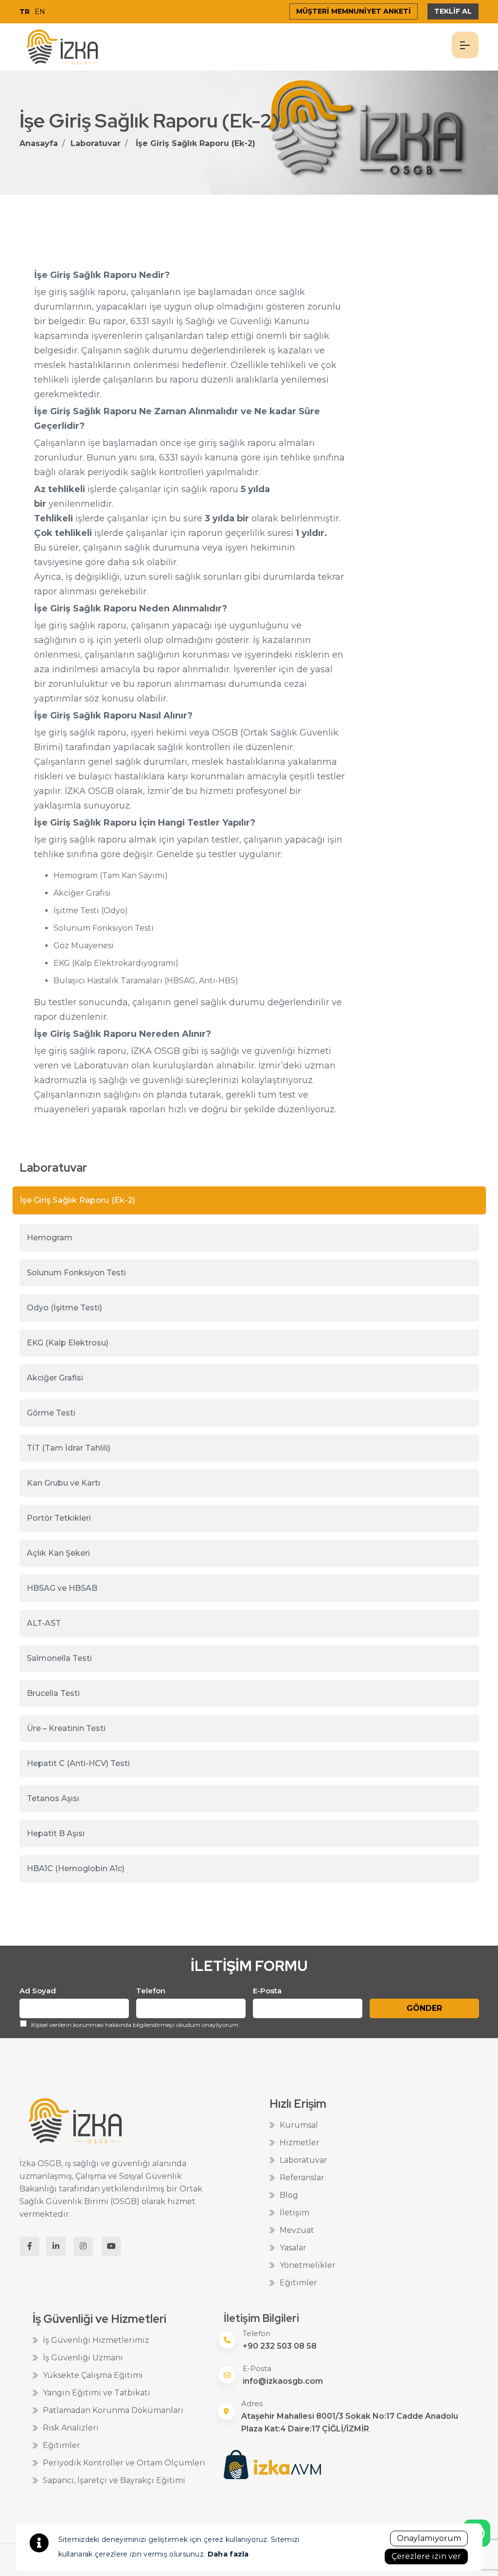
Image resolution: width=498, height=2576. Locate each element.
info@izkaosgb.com (283, 2381)
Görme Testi (51, 1413)
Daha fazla (228, 2554)
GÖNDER (424, 2008)
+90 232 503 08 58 (280, 2346)
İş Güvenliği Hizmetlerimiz (96, 2340)
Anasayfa (39, 143)
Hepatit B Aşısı (56, 1833)
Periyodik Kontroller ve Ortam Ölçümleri (124, 2463)
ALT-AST (44, 1623)
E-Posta (267, 1991)
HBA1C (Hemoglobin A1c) (76, 1868)
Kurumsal (299, 2125)
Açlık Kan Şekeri (58, 1553)
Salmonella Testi (59, 1658)
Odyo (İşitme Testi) (64, 1308)
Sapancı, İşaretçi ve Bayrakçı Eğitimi (114, 2480)
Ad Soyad (38, 1991)
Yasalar (293, 2248)
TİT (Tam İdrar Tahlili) (69, 1448)
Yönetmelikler (308, 2265)
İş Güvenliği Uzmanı (83, 2358)
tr (25, 12)
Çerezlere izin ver (426, 2556)
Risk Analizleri (71, 2428)
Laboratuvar (96, 143)
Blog (289, 2195)
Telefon (151, 1991)
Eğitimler (298, 2283)
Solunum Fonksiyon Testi (76, 1273)
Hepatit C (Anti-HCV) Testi (78, 1763)
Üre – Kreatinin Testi (66, 1728)
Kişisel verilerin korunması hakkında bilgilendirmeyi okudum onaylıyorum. (135, 2025)
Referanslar (302, 2178)
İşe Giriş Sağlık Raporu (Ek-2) (196, 143)
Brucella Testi (53, 1693)
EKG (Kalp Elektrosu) (68, 1343)
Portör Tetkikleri (59, 1518)
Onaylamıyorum (429, 2538)
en (40, 12)
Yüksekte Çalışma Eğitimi (93, 2375)
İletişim (294, 2213)
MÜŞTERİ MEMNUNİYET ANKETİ (354, 11)
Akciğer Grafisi (55, 1378)
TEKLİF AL (453, 11)
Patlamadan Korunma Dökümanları (113, 2410)
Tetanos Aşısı (53, 1798)
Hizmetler (300, 2143)
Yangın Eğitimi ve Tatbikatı (97, 2393)
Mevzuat (297, 2230)
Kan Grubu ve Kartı (63, 1483)
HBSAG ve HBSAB (62, 1588)
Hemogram (50, 1238)
